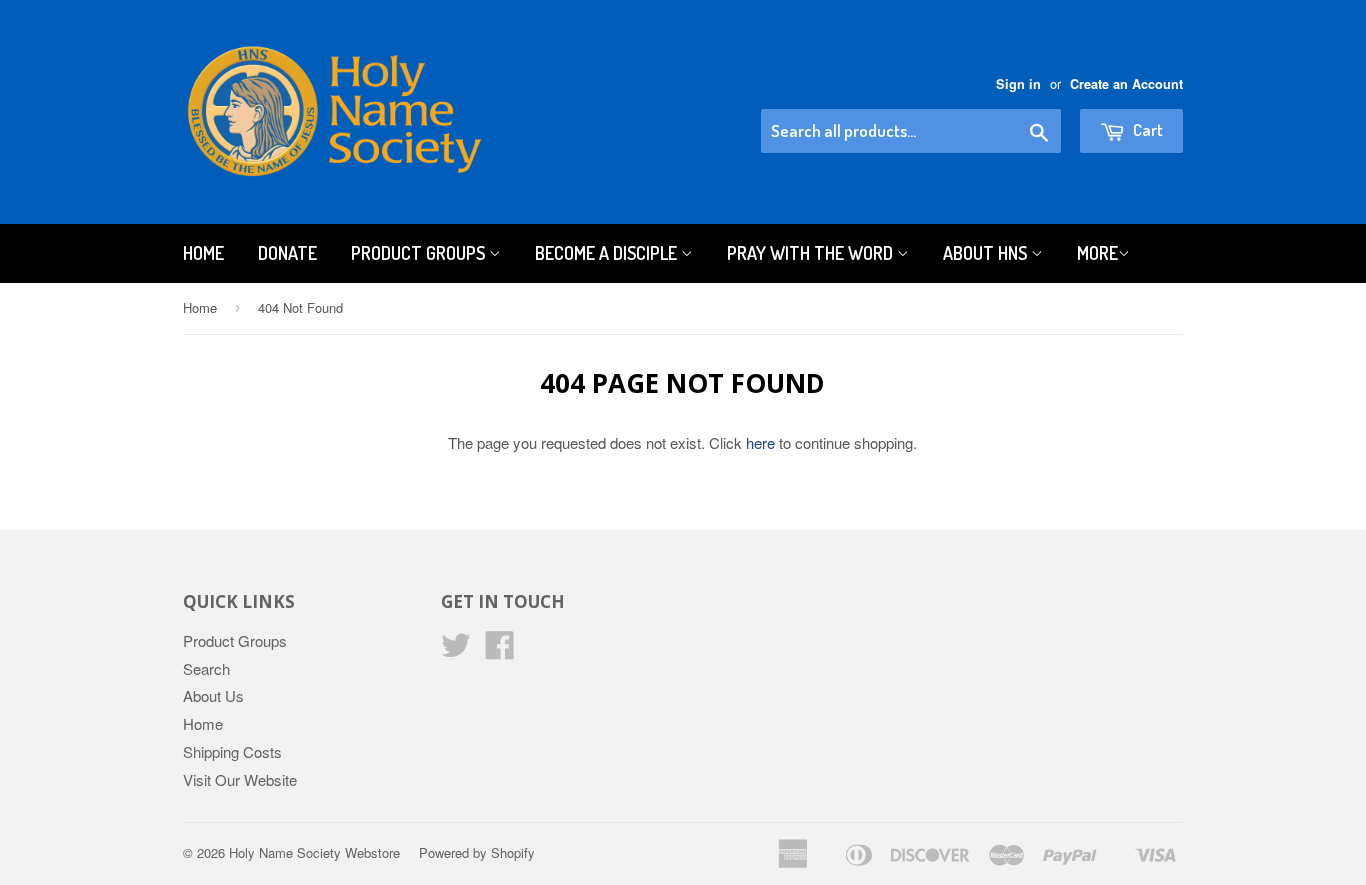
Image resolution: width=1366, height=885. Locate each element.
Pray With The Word (812, 253)
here (760, 442)
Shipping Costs (232, 751)
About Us (213, 695)
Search (206, 668)
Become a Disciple (608, 253)
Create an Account (1126, 84)
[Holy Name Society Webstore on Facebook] (500, 650)
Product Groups (420, 253)
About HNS (987, 253)
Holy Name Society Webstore (314, 852)
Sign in (1018, 84)
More (1097, 253)
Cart (1146, 129)
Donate (287, 253)
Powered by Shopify (477, 852)
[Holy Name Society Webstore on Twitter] (456, 650)
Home (203, 253)
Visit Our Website (240, 779)
